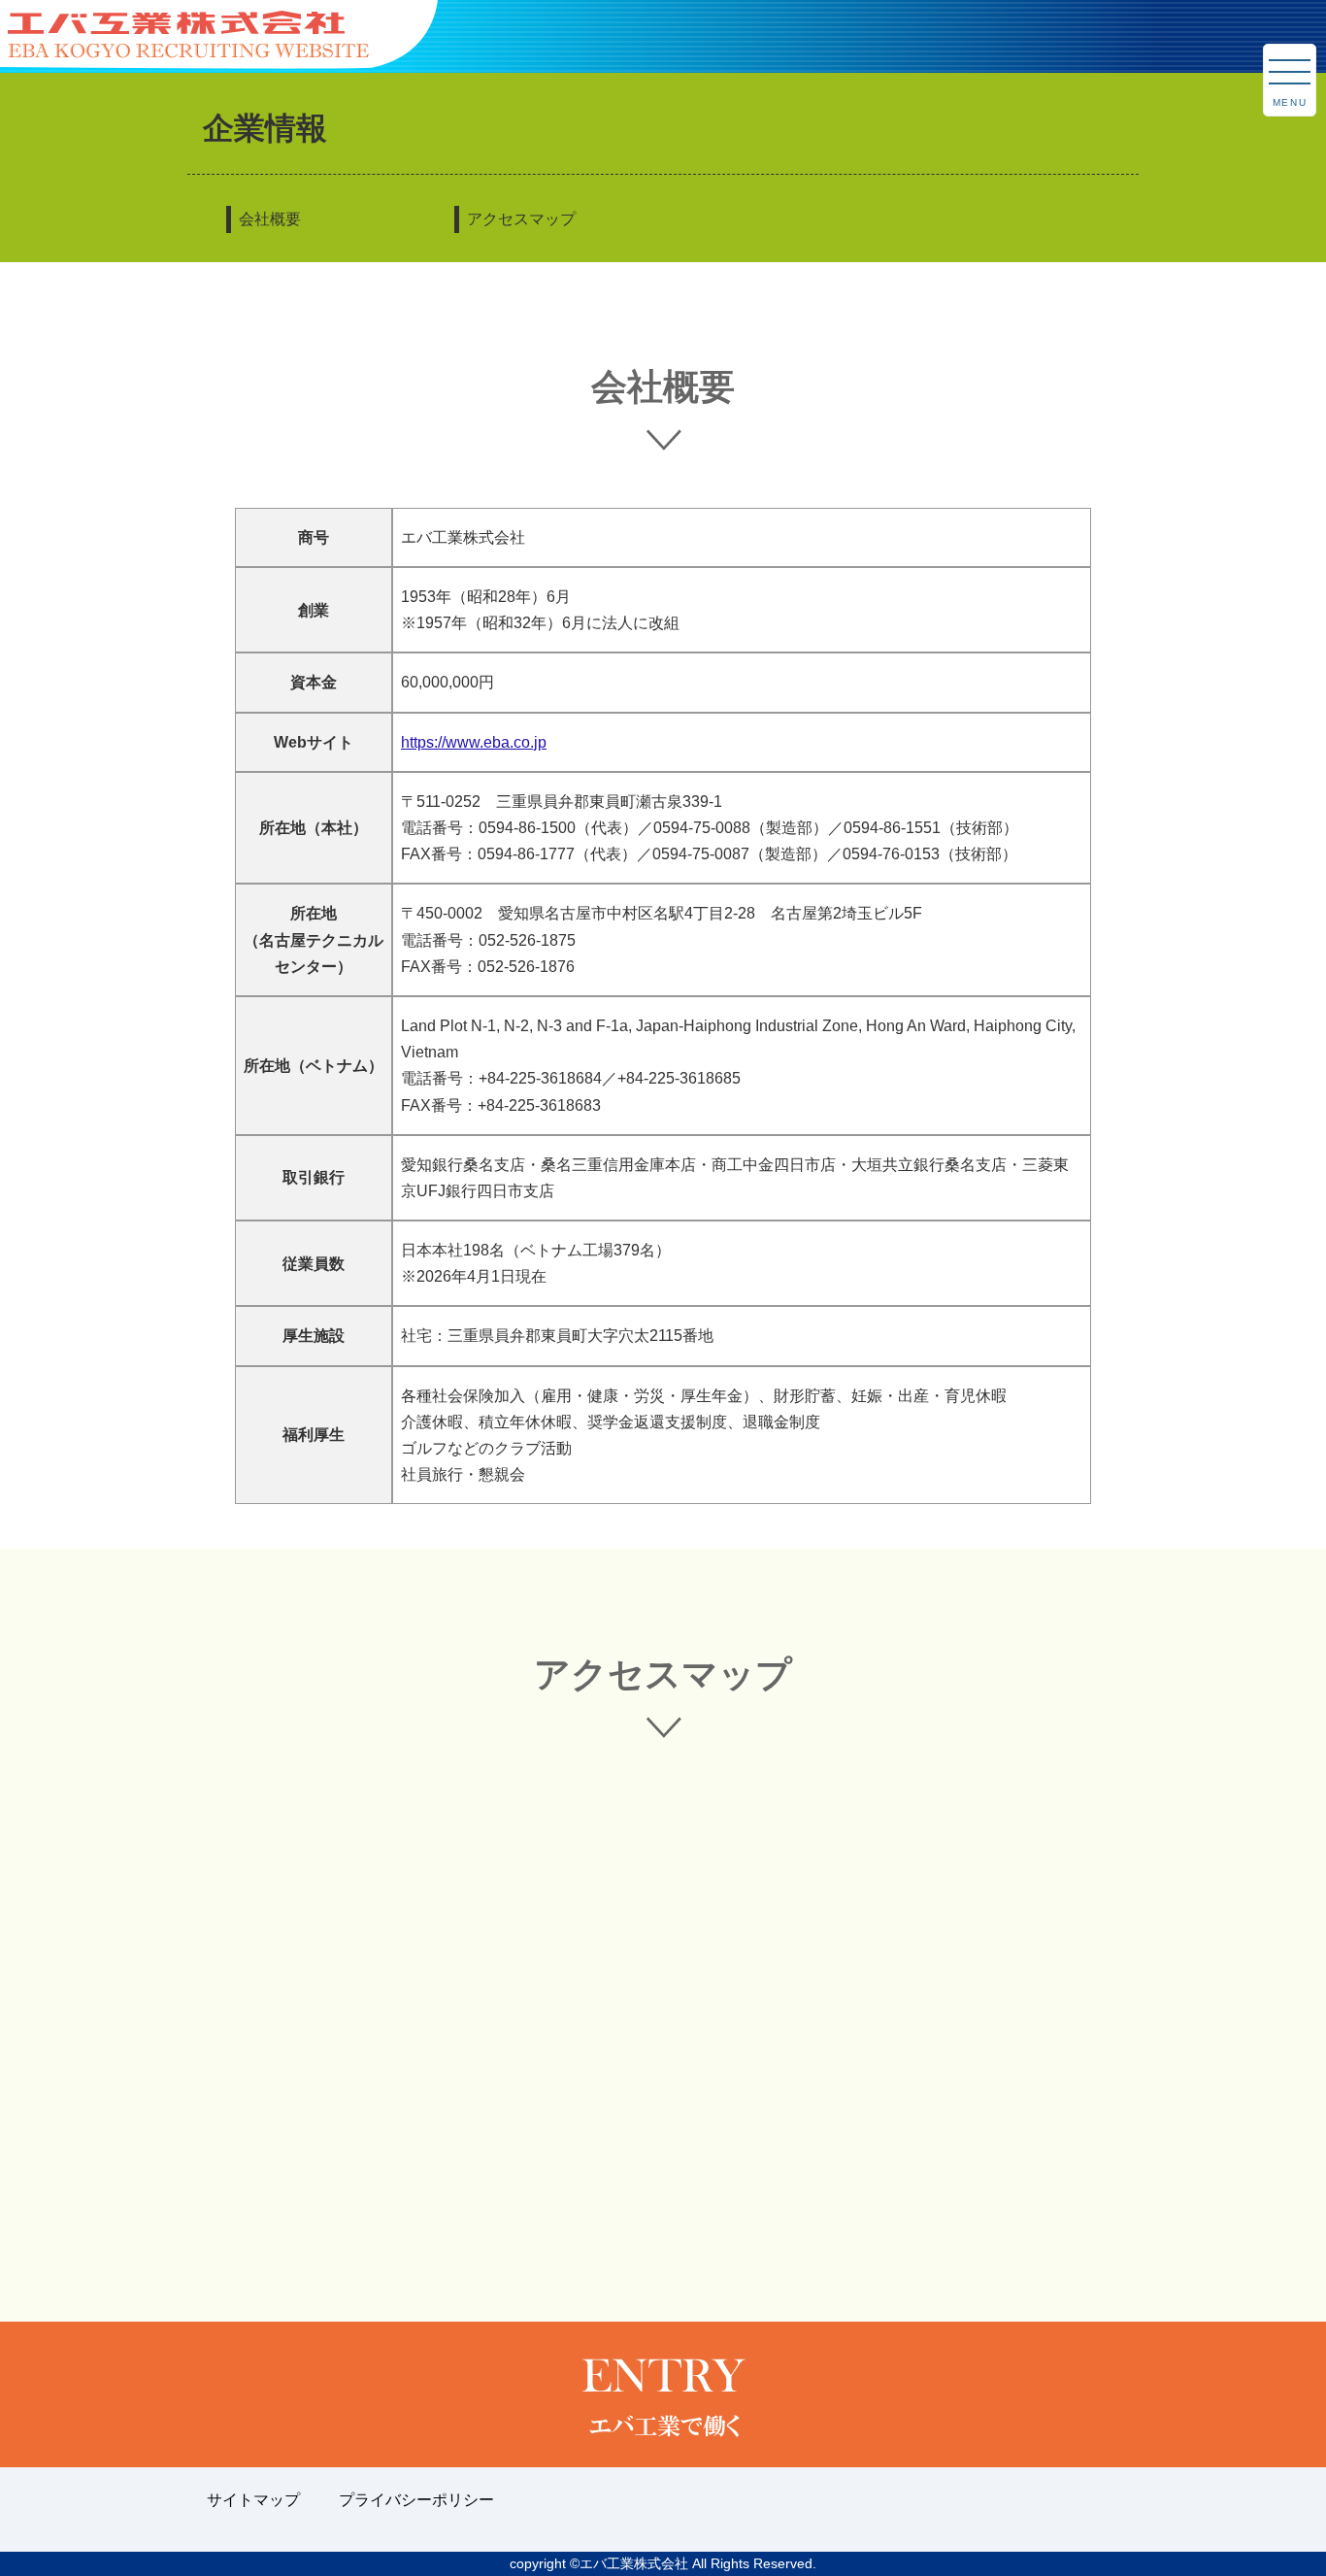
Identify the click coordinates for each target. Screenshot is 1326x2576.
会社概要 (270, 219)
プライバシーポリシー (416, 2500)
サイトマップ (253, 2500)
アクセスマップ (521, 219)
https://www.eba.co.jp (474, 742)
